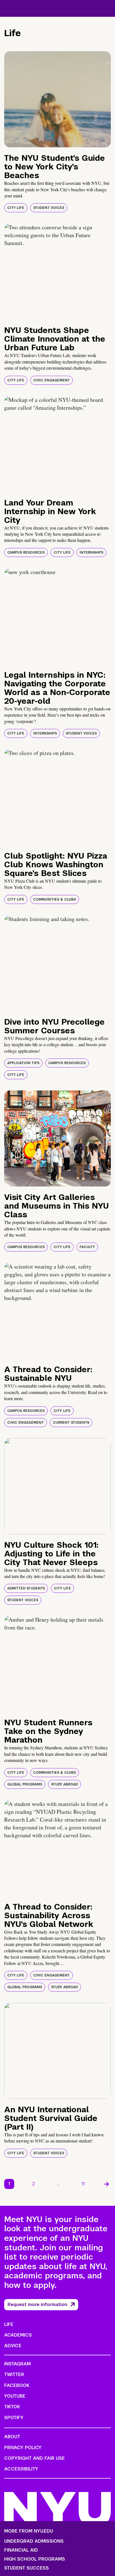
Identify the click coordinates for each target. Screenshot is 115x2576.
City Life (16, 208)
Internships (91, 553)
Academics (18, 2335)
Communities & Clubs (55, 899)
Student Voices (49, 208)
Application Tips (23, 1063)
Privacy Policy (23, 2448)
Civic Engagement (51, 380)
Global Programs (25, 1784)
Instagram (17, 2364)
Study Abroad (64, 1784)
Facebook (17, 2385)
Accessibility (21, 2469)
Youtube (15, 2396)
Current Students (71, 1423)
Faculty (87, 1247)
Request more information (37, 2305)
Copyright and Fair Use (34, 2458)
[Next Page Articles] (107, 2184)
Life (9, 2324)
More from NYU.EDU (29, 2531)
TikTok (12, 2407)
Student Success (27, 2568)
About (12, 2437)
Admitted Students (26, 1588)
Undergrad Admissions (34, 2541)
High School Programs (35, 2559)
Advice (13, 2346)
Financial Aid (21, 2550)
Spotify (14, 2418)
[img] (57, 99)
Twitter (14, 2375)
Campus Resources (26, 553)
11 (83, 2184)
